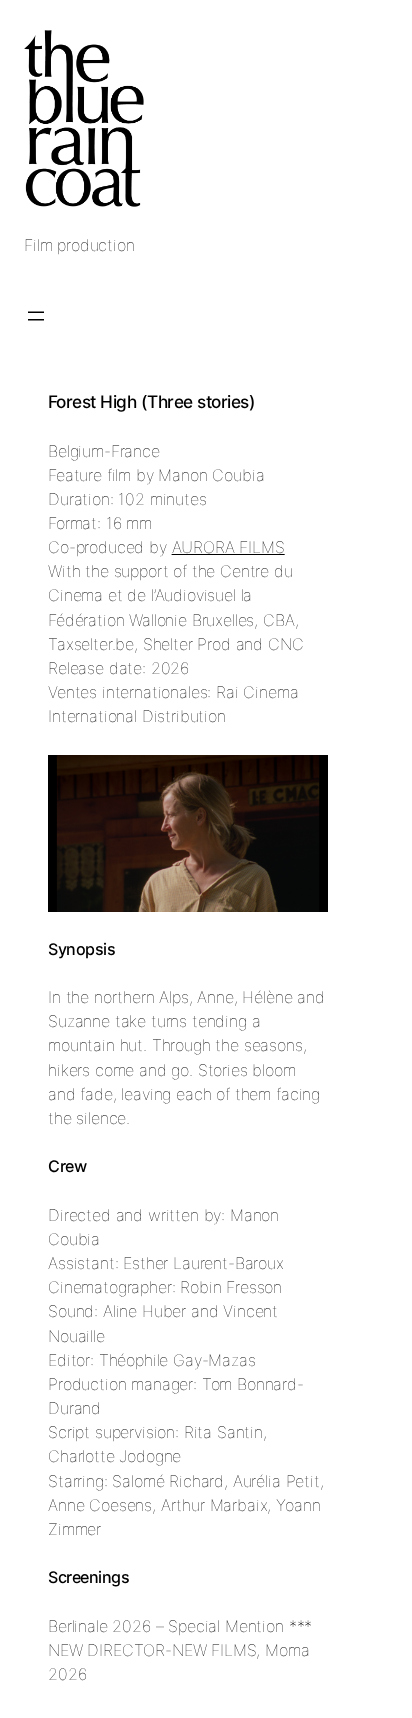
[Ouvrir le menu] (36, 316)
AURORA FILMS (228, 547)
